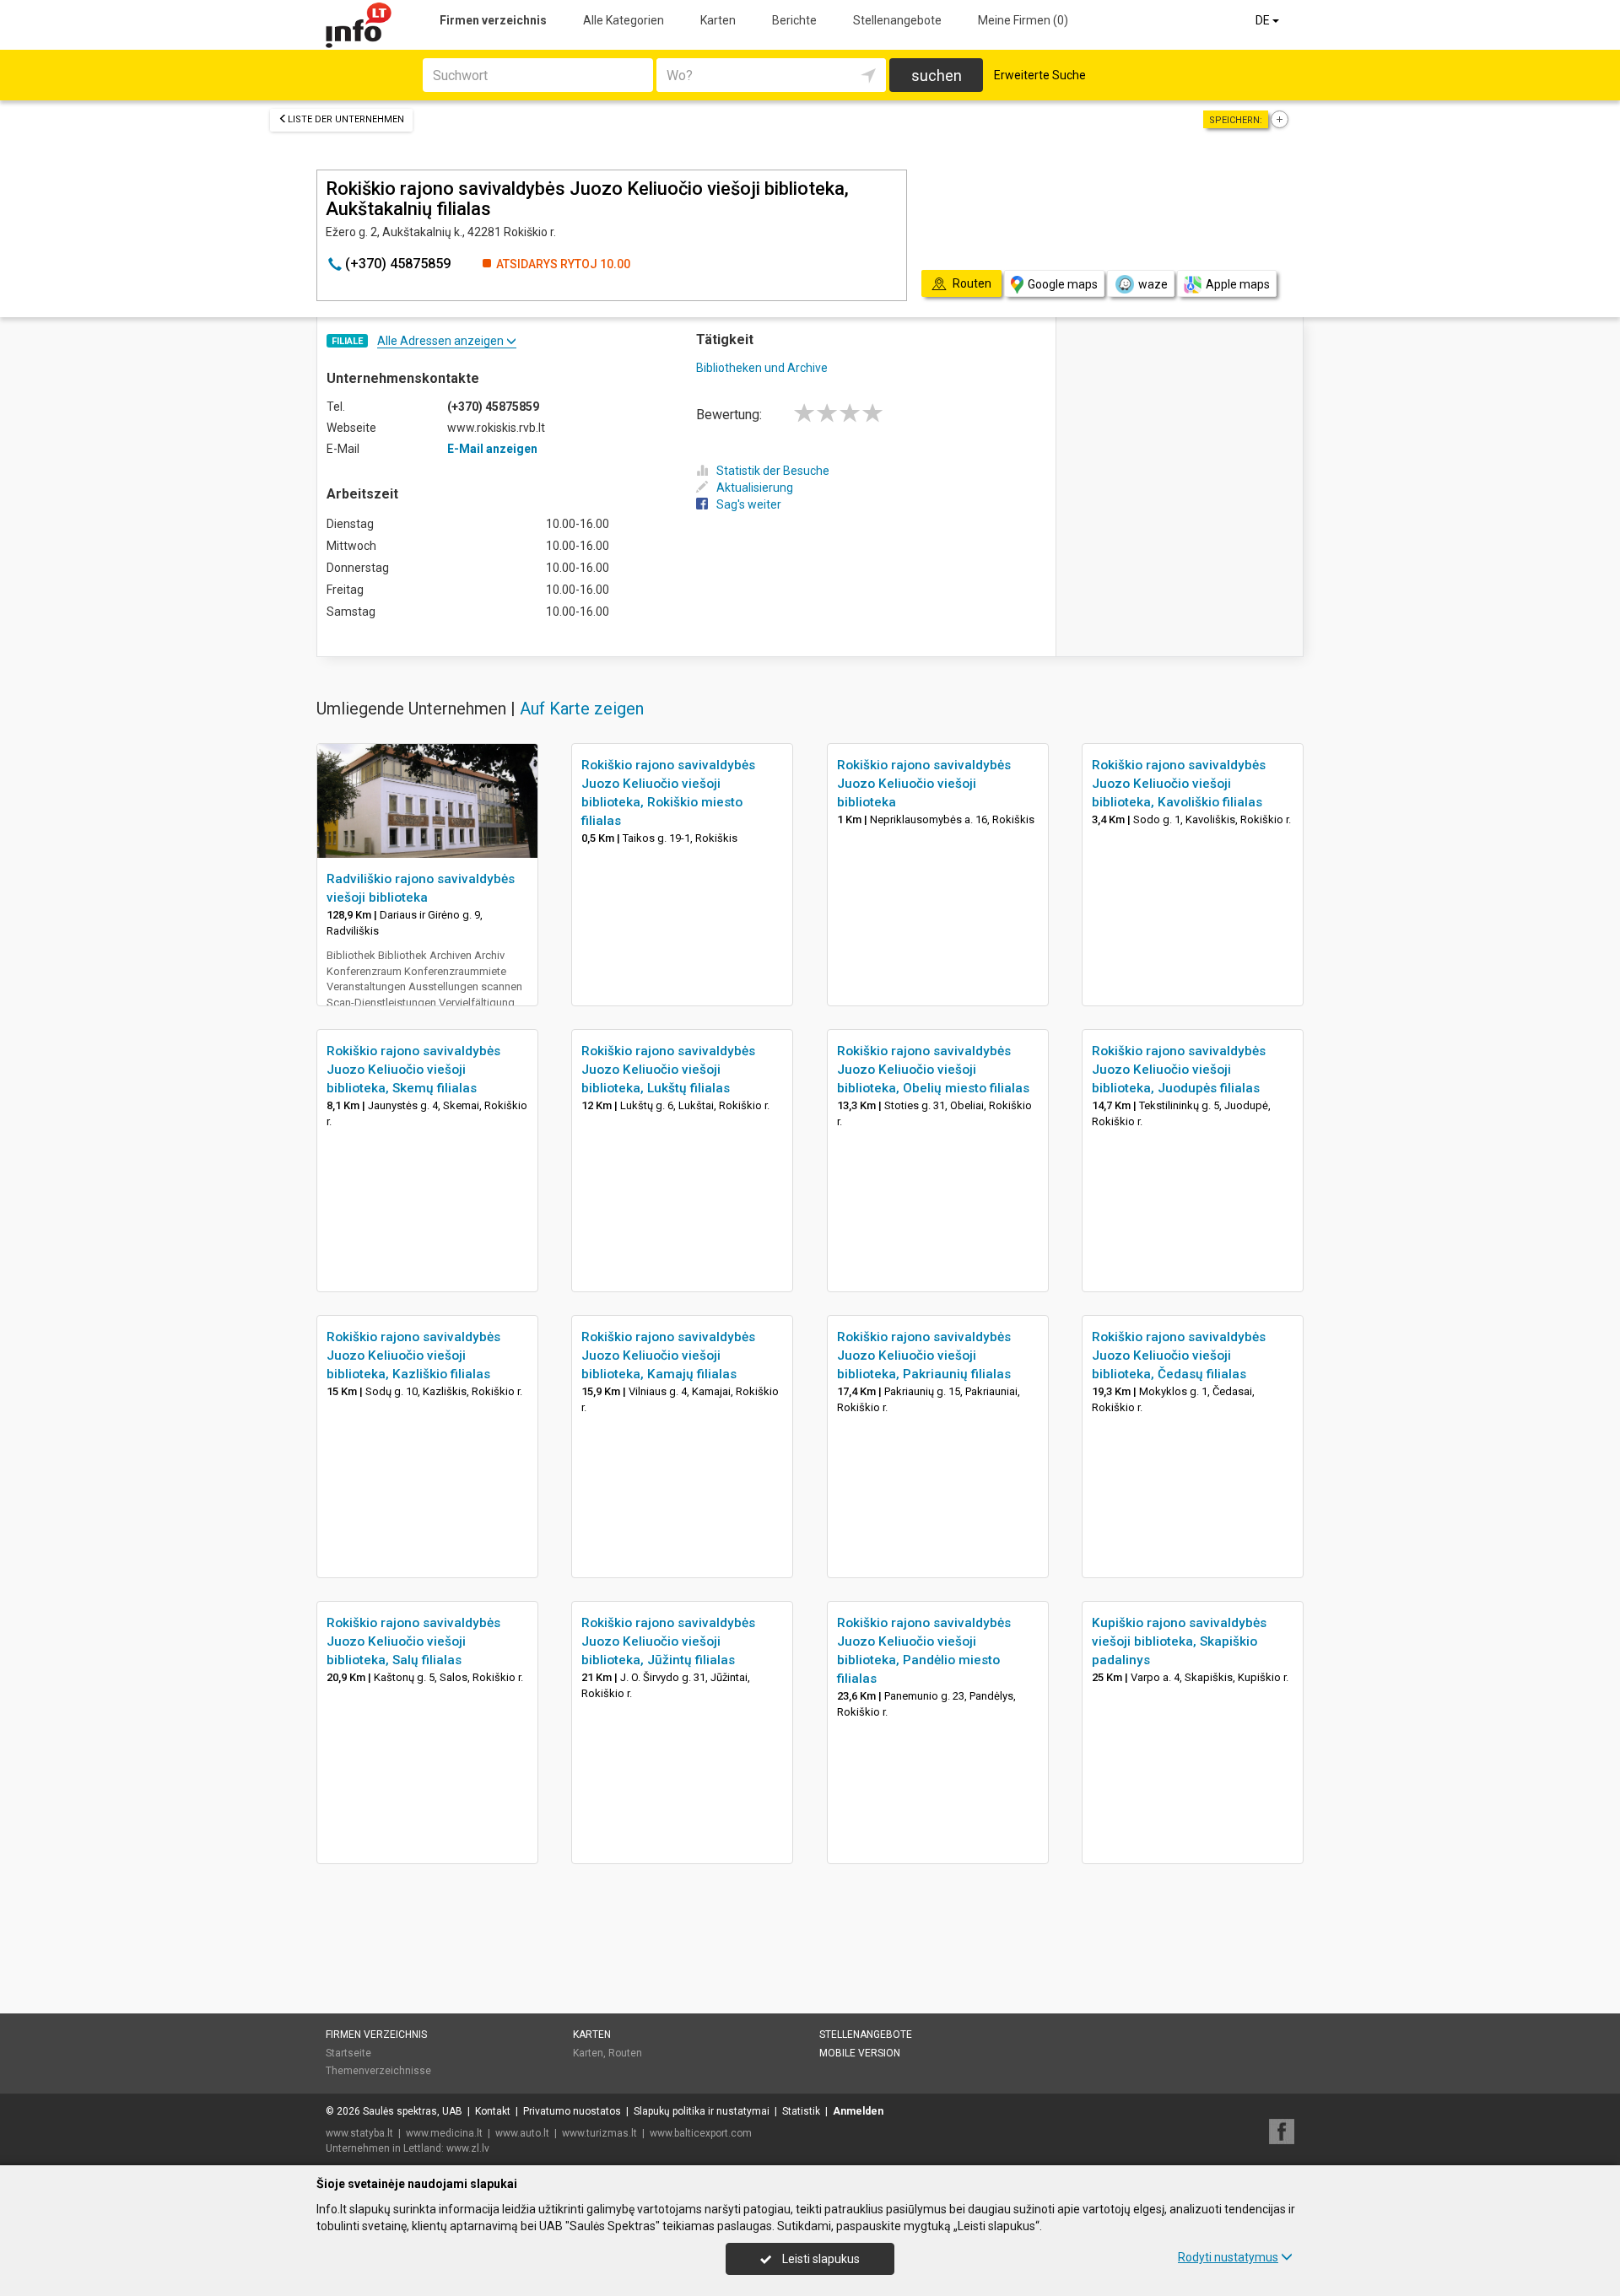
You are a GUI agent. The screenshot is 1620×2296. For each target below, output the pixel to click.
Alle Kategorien (624, 20)
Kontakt (493, 2111)
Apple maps (1238, 284)
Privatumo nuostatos (572, 2111)
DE (1264, 20)
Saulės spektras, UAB (413, 2111)
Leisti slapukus (820, 2259)
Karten (718, 20)
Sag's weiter (749, 504)
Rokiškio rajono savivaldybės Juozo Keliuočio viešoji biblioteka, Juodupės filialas (1179, 1070)
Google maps (1063, 284)
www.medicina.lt (444, 2133)
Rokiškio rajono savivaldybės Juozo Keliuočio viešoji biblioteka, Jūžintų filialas (668, 1641)
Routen (625, 2053)
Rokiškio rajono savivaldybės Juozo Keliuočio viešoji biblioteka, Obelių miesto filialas (933, 1070)
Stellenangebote (897, 20)
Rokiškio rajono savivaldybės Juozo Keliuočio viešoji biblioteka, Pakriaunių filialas (924, 1356)
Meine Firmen (1023, 20)
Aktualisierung (755, 488)
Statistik (801, 2111)
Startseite (348, 2053)
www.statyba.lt (359, 2133)
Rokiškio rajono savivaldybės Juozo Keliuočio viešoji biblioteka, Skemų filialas (413, 1070)
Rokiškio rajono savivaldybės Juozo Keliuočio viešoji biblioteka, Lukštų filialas (668, 1070)
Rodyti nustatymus (1228, 2257)
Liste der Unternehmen (346, 119)
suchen (937, 75)
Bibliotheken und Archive (762, 368)
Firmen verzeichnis (493, 20)
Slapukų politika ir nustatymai (702, 2111)
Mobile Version (860, 2053)
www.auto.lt (522, 2133)
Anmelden (858, 2111)
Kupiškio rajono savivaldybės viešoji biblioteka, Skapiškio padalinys (1179, 1641)
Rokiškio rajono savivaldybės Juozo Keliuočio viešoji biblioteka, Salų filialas (413, 1641)
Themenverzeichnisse (378, 2071)
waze (1153, 284)
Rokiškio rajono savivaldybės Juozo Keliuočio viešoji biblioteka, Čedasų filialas (1179, 1356)
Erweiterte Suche (1040, 75)
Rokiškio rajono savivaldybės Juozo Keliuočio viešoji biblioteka (924, 784)
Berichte (794, 20)
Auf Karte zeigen (582, 709)
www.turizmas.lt (599, 2133)
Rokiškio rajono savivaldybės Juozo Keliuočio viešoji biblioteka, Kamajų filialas (668, 1356)
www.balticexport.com (701, 2133)
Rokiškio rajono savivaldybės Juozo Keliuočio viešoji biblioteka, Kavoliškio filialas (1179, 784)
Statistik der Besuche (773, 471)
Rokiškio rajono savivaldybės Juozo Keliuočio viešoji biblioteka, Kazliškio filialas (413, 1356)
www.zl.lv (468, 2148)
